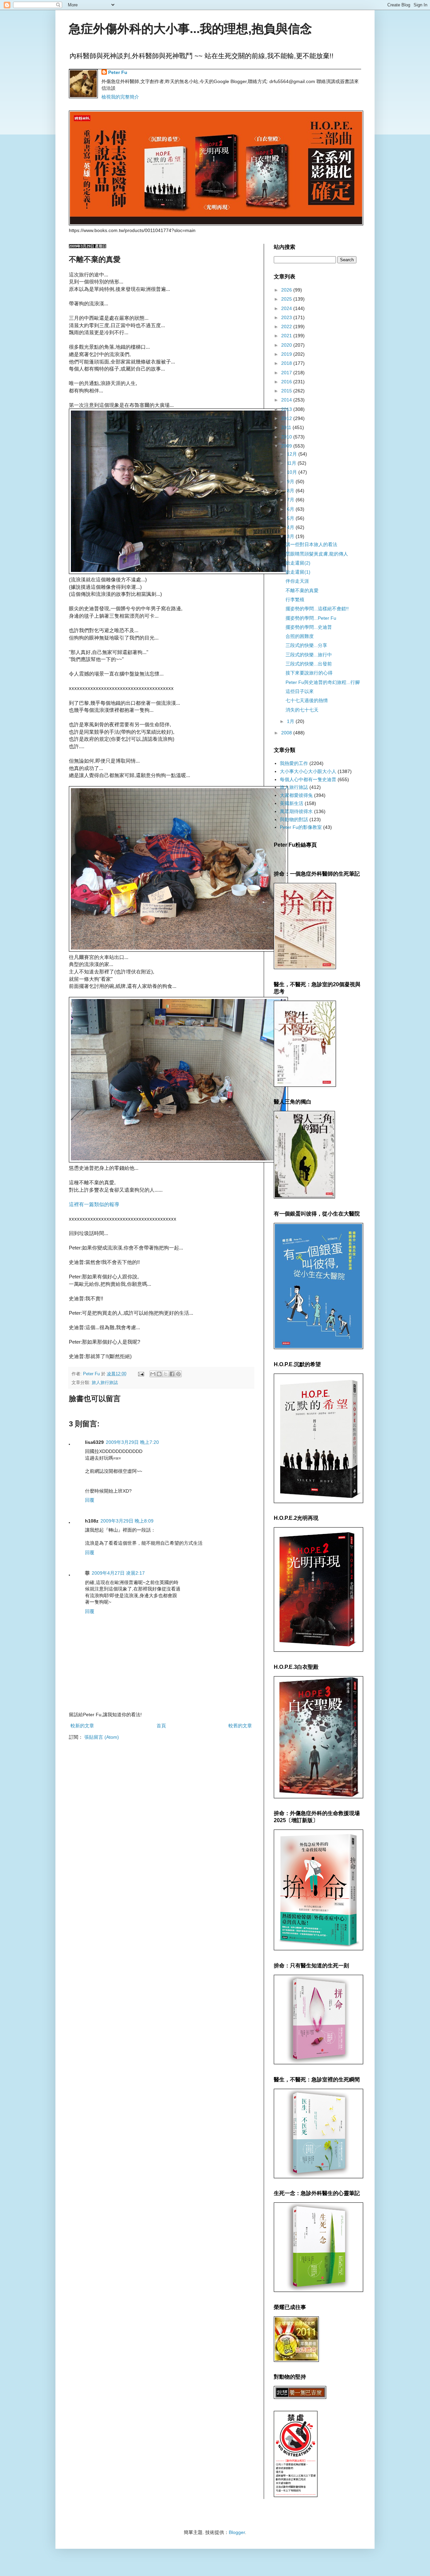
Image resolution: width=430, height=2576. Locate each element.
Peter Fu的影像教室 (301, 827)
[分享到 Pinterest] (178, 1374)
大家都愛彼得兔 (296, 795)
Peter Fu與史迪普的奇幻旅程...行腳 (323, 682)
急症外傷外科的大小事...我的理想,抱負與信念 (190, 29)
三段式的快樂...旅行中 (309, 655)
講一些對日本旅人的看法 (311, 544)
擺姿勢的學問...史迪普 (309, 627)
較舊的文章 (240, 1726)
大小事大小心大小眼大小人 (308, 771)
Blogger (237, 2532)
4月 (291, 527)
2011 (287, 427)
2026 (287, 290)
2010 (287, 437)
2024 (287, 308)
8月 (291, 491)
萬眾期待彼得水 (296, 811)
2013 (287, 409)
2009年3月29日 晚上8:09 (127, 1521)
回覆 (90, 1500)
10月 (293, 472)
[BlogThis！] (159, 1374)
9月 (291, 482)
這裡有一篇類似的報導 (94, 1204)
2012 (287, 418)
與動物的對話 (294, 819)
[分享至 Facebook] (172, 1374)
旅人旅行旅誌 (105, 1383)
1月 (291, 721)
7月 (291, 500)
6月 (291, 509)
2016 (287, 382)
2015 (287, 391)
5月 (291, 518)
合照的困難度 (300, 636)
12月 (293, 454)
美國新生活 (292, 803)
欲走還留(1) (298, 572)
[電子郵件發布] (141, 1374)
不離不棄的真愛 (302, 590)
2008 (287, 733)
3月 (291, 536)
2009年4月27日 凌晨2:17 (118, 1573)
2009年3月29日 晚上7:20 (132, 1442)
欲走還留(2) (298, 563)
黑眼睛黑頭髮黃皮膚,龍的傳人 (317, 554)
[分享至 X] (166, 1374)
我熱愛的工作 (294, 763)
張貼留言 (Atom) (102, 1737)
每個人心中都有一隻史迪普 (308, 779)
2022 (287, 326)
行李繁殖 (295, 600)
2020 (287, 345)
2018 (287, 363)
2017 (287, 373)
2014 (287, 400)
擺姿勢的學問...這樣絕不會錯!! (317, 609)
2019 (287, 354)
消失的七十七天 (302, 710)
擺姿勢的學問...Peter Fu (311, 618)
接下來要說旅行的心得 (309, 673)
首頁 (161, 1726)
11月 (292, 463)
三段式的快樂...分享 (306, 645)
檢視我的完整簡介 (120, 97)
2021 (287, 336)
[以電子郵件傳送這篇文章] (153, 1374)
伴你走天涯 (297, 581)
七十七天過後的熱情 (307, 700)
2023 (287, 317)
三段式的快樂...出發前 (309, 664)
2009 (287, 446)
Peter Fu (118, 72)
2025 (287, 299)
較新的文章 (82, 1726)
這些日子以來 (300, 691)
